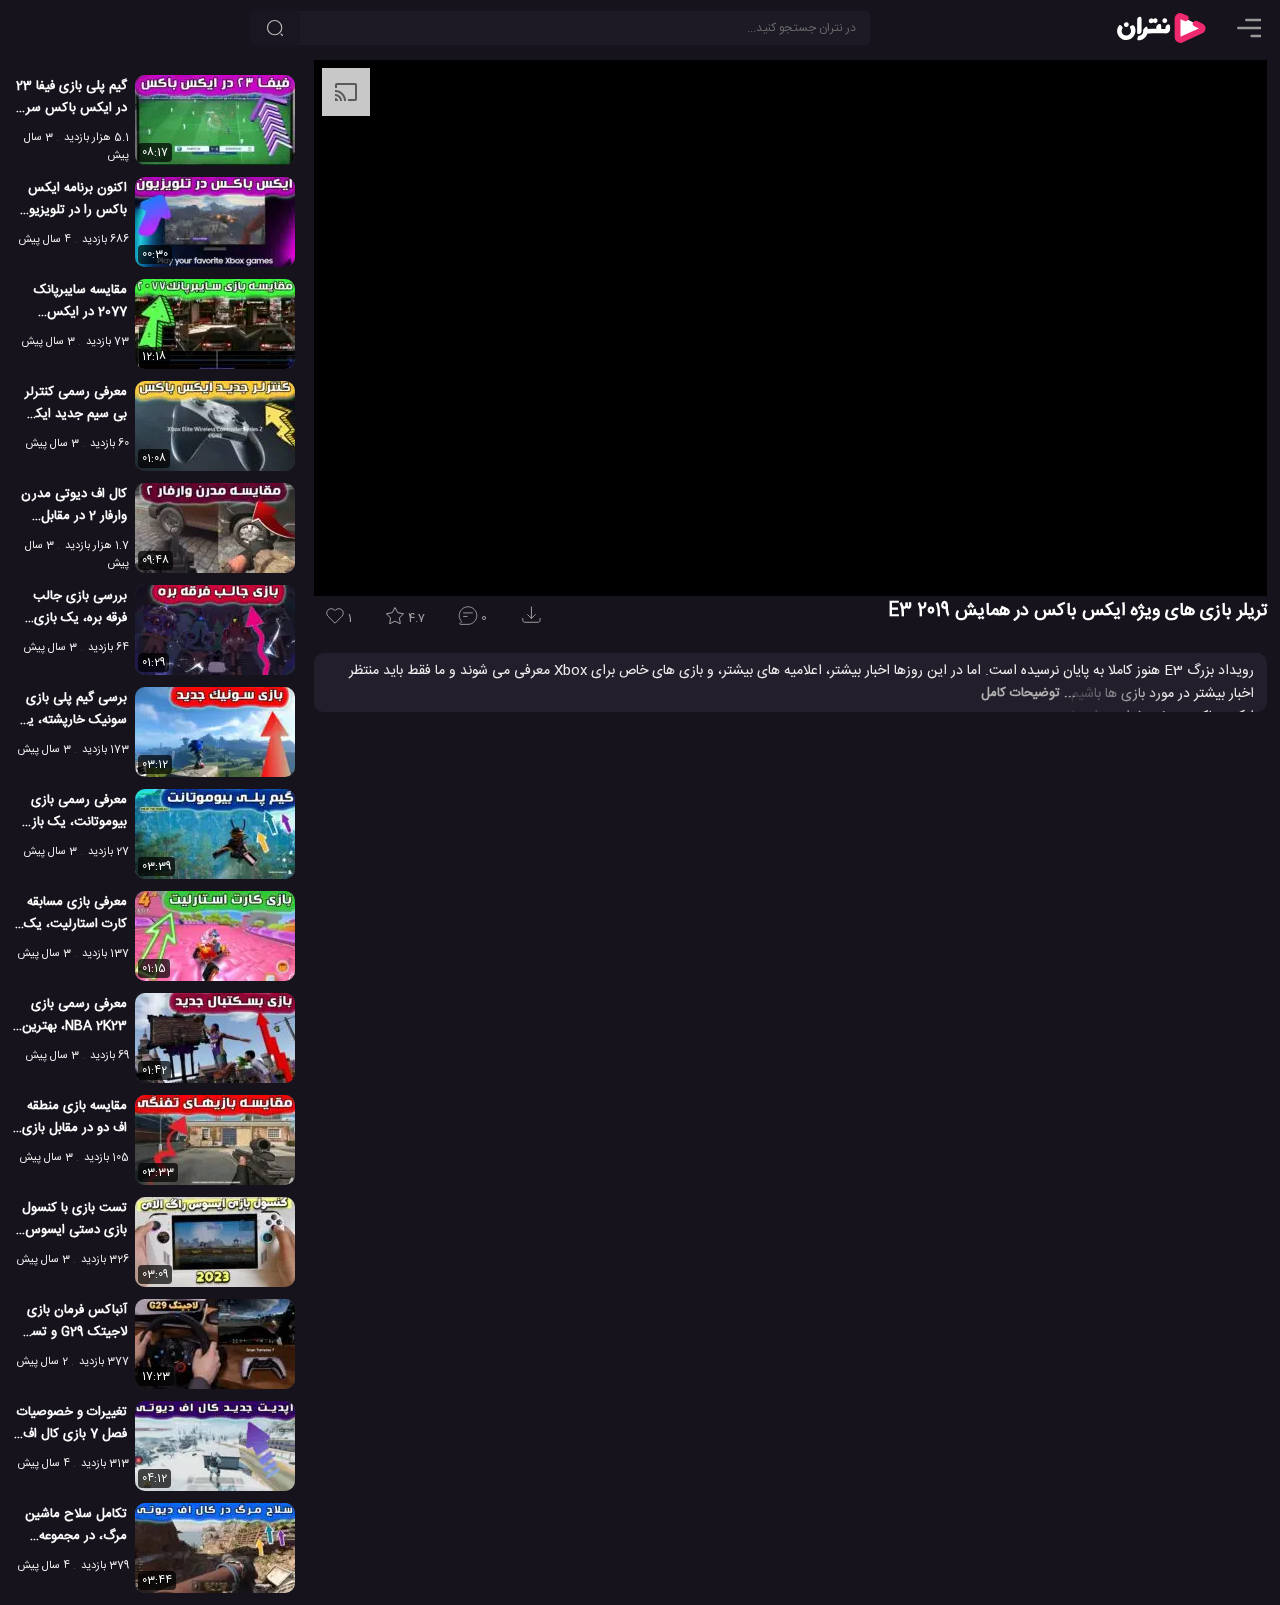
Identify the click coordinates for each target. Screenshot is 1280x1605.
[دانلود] (535, 621)
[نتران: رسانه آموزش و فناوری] (1161, 28)
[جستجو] (275, 28)
